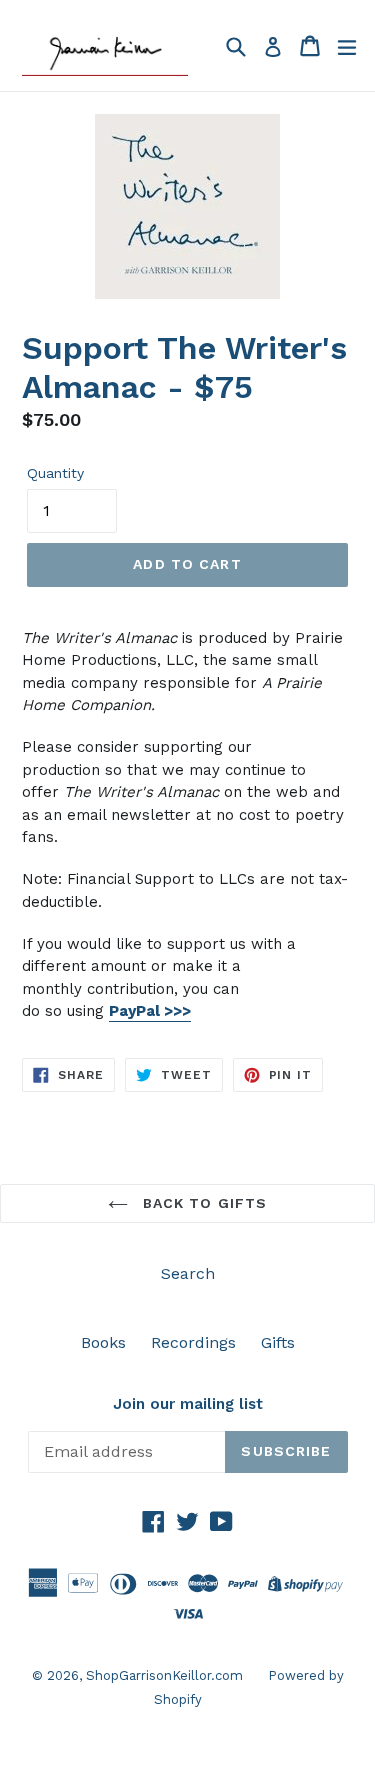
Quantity (55, 473)
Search (188, 1273)
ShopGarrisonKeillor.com (164, 1675)
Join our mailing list (188, 1404)
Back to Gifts (203, 1203)
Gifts (278, 1342)
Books (103, 1342)
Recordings (193, 1342)
